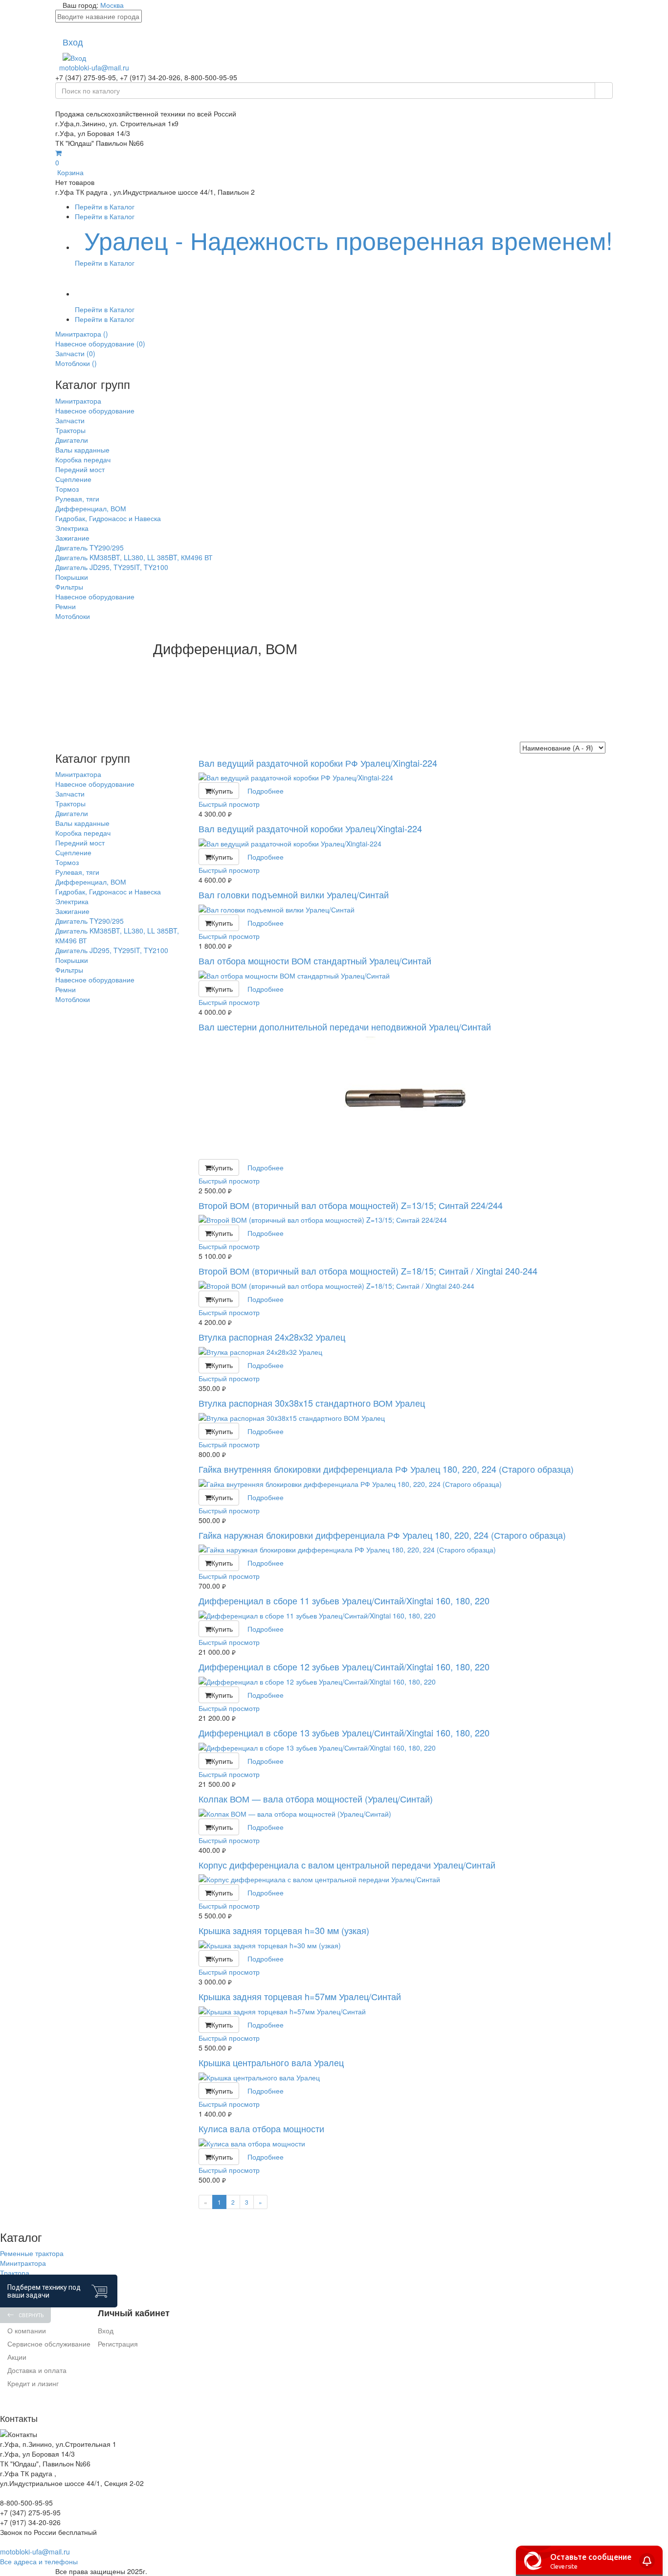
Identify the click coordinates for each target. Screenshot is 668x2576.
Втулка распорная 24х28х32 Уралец (272, 1337)
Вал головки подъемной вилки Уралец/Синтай (294, 894)
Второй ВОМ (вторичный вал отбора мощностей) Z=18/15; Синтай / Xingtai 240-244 (368, 1271)
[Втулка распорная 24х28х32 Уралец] (406, 1352)
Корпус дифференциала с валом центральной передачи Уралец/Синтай (347, 1865)
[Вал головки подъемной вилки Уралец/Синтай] (406, 910)
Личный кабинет (134, 2313)
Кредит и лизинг (33, 2383)
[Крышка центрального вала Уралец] (406, 2077)
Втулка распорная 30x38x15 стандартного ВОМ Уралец (312, 1403)
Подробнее (266, 791)
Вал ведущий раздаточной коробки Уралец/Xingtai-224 (310, 828)
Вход (106, 2330)
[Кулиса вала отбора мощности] (406, 2143)
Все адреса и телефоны (39, 2561)
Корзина (69, 167)
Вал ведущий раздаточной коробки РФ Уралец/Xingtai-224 (318, 763)
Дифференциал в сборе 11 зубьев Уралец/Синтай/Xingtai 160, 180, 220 (344, 1600)
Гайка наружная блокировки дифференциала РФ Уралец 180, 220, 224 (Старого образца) (382, 1535)
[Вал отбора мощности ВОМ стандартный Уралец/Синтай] (406, 976)
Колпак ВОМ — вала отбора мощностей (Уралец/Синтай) (316, 1799)
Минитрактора (23, 2263)
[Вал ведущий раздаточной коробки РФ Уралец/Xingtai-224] (406, 777)
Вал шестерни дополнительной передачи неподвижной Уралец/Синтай (345, 1026)
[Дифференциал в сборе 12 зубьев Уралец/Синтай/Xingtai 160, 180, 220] (406, 1682)
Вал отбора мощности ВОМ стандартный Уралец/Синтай (315, 960)
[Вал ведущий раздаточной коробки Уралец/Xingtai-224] (406, 843)
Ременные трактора (32, 2253)
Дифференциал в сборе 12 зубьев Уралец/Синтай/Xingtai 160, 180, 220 (344, 1666)
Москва (112, 5)
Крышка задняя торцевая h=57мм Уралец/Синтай (300, 1996)
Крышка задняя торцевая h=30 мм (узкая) (284, 1930)
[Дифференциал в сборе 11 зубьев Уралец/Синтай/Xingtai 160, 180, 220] (406, 1616)
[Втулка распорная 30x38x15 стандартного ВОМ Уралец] (406, 1418)
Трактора (15, 2273)
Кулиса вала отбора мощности (261, 2128)
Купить (222, 791)
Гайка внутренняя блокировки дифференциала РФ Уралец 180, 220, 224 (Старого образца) (386, 1469)
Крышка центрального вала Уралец (271, 2062)
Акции (17, 2357)
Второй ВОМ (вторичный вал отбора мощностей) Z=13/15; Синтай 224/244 (351, 1205)
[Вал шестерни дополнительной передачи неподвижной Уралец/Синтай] (406, 1098)
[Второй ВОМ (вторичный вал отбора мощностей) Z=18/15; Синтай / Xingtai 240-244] (406, 1286)
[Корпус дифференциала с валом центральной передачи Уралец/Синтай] (406, 1879)
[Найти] (604, 91)
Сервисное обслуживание (49, 2344)
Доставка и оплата (37, 2370)
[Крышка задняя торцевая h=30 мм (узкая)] (406, 1945)
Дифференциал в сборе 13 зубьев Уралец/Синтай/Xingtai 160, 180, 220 (344, 1733)
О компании (27, 2330)
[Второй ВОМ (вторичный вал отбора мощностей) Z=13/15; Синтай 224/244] (406, 1220)
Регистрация (118, 2344)
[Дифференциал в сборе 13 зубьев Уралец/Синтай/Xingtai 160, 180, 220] (406, 1748)
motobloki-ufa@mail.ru (94, 68)
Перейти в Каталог (105, 206)
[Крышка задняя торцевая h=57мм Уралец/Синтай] (406, 2011)
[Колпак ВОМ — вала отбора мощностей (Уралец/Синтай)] (406, 1814)
